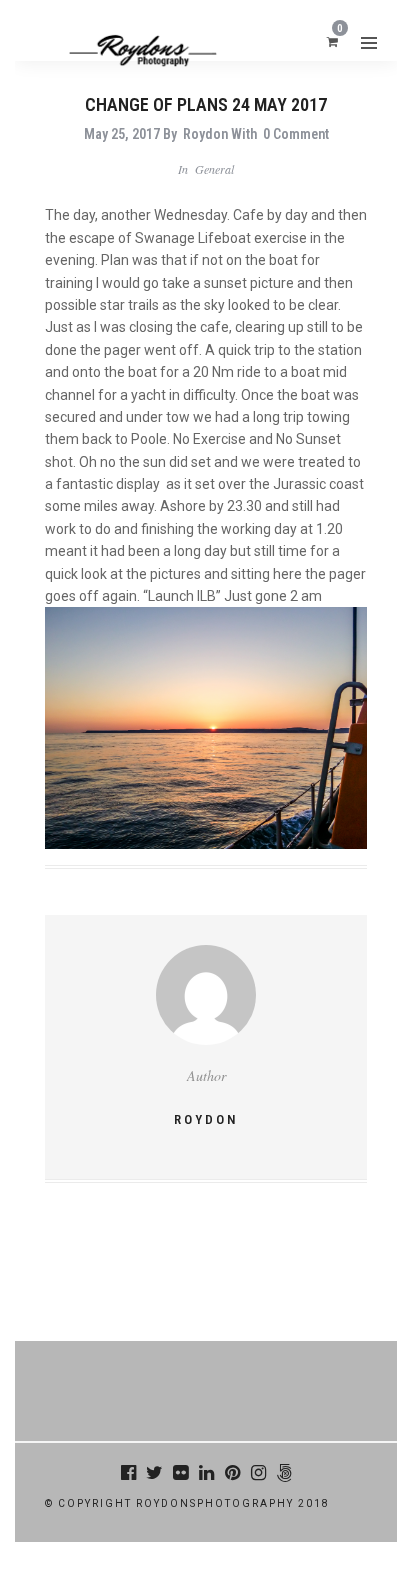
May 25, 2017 (122, 134)
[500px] (284, 1473)
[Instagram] (258, 1473)
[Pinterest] (232, 1473)
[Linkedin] (206, 1473)
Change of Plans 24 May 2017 (206, 104)
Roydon (205, 134)
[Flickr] (180, 1473)
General (214, 169)
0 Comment (296, 134)
